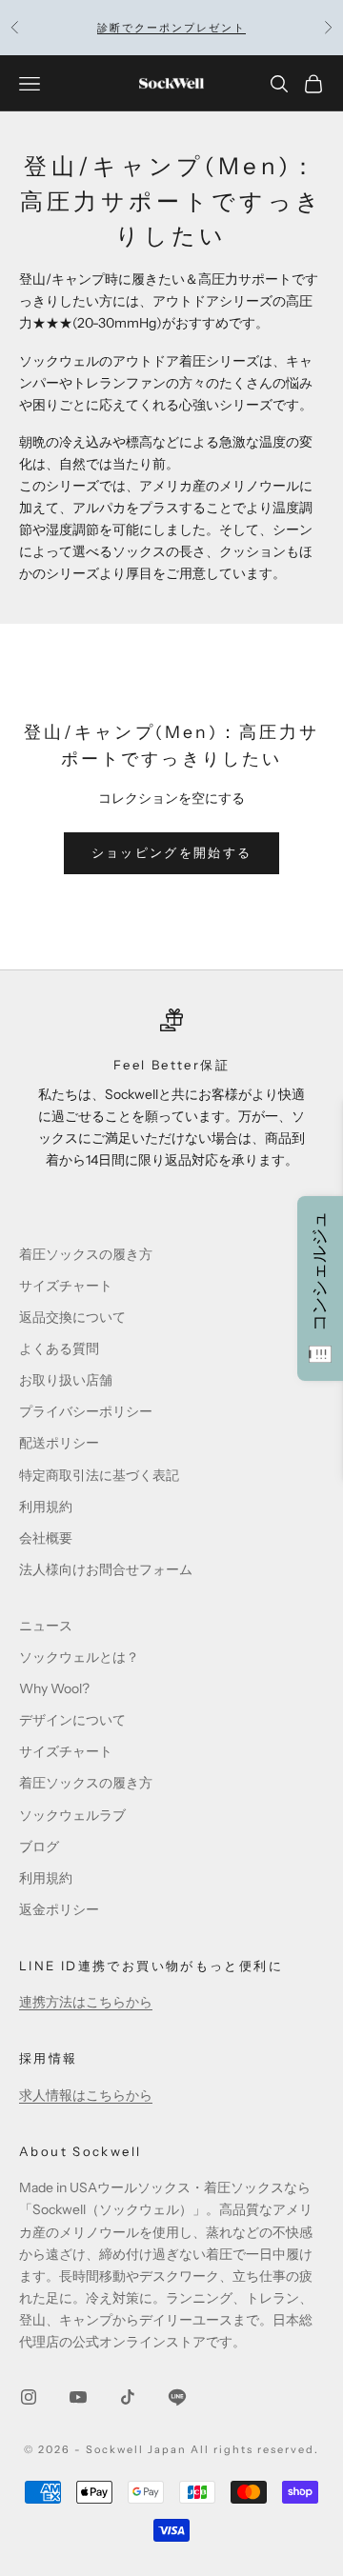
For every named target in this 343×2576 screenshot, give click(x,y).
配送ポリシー (59, 1443)
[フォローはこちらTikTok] (128, 2397)
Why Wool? (54, 1688)
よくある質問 (59, 1348)
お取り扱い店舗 (66, 1380)
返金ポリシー (59, 1909)
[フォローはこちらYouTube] (78, 2397)
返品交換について (72, 1317)
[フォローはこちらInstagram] (29, 2397)
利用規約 (46, 1507)
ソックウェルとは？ (79, 1657)
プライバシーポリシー (86, 1411)
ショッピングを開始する (172, 852)
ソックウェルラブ (72, 1815)
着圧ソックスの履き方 (86, 1254)
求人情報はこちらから (86, 2095)
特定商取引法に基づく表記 (99, 1475)
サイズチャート (66, 1286)
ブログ (39, 1847)
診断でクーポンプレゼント (171, 28)
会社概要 (46, 1538)
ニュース (46, 1626)
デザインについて (72, 1720)
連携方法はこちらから (86, 2002)
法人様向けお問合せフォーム (106, 1569)
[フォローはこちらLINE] (177, 2397)
